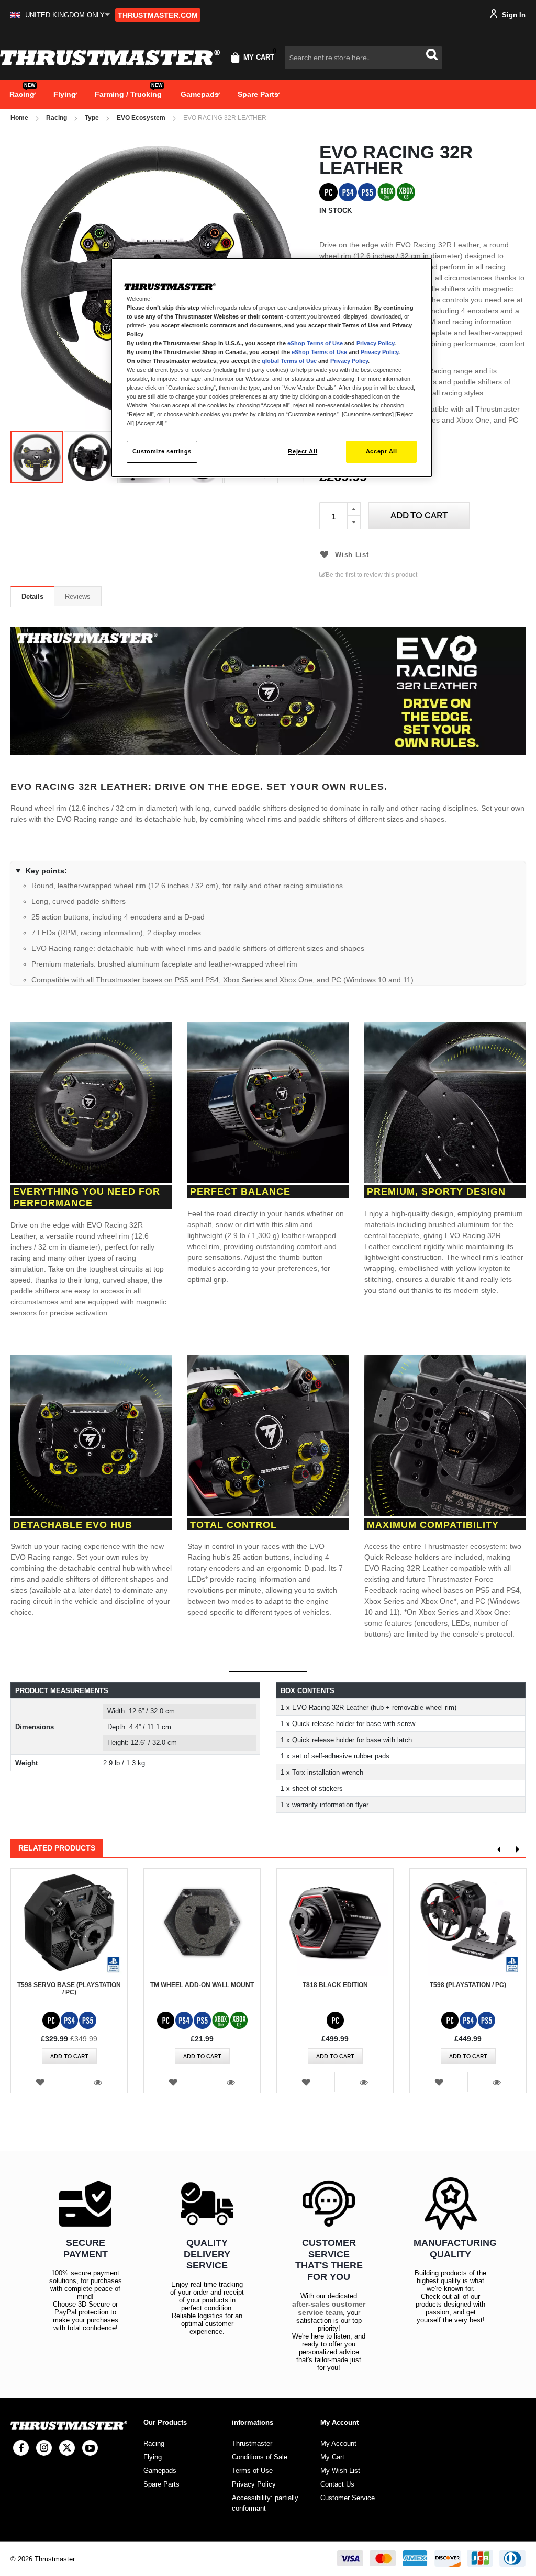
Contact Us (337, 2484)
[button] (60, 15)
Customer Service (348, 2498)
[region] (272, 368)
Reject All (303, 451)
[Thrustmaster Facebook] (21, 2448)
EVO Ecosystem (141, 118)
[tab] (32, 596)
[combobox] (363, 58)
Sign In (513, 15)
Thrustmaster (252, 2443)
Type (92, 118)
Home (19, 118)
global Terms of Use (289, 361)
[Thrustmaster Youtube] (90, 2448)
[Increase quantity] (354, 509)
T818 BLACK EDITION (335, 1985)
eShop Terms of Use (315, 343)
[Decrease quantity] (354, 523)
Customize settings (162, 451)
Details (32, 597)
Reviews (78, 597)
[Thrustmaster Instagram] (44, 2448)
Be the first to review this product (371, 575)
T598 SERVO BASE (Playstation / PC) (69, 1989)
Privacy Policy (375, 343)
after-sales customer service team (329, 2308)
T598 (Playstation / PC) (468, 1985)
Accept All (382, 451)
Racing (57, 118)
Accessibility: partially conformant (265, 2503)
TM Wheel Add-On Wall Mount (202, 1985)
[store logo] (110, 58)
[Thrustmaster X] (67, 2448)
